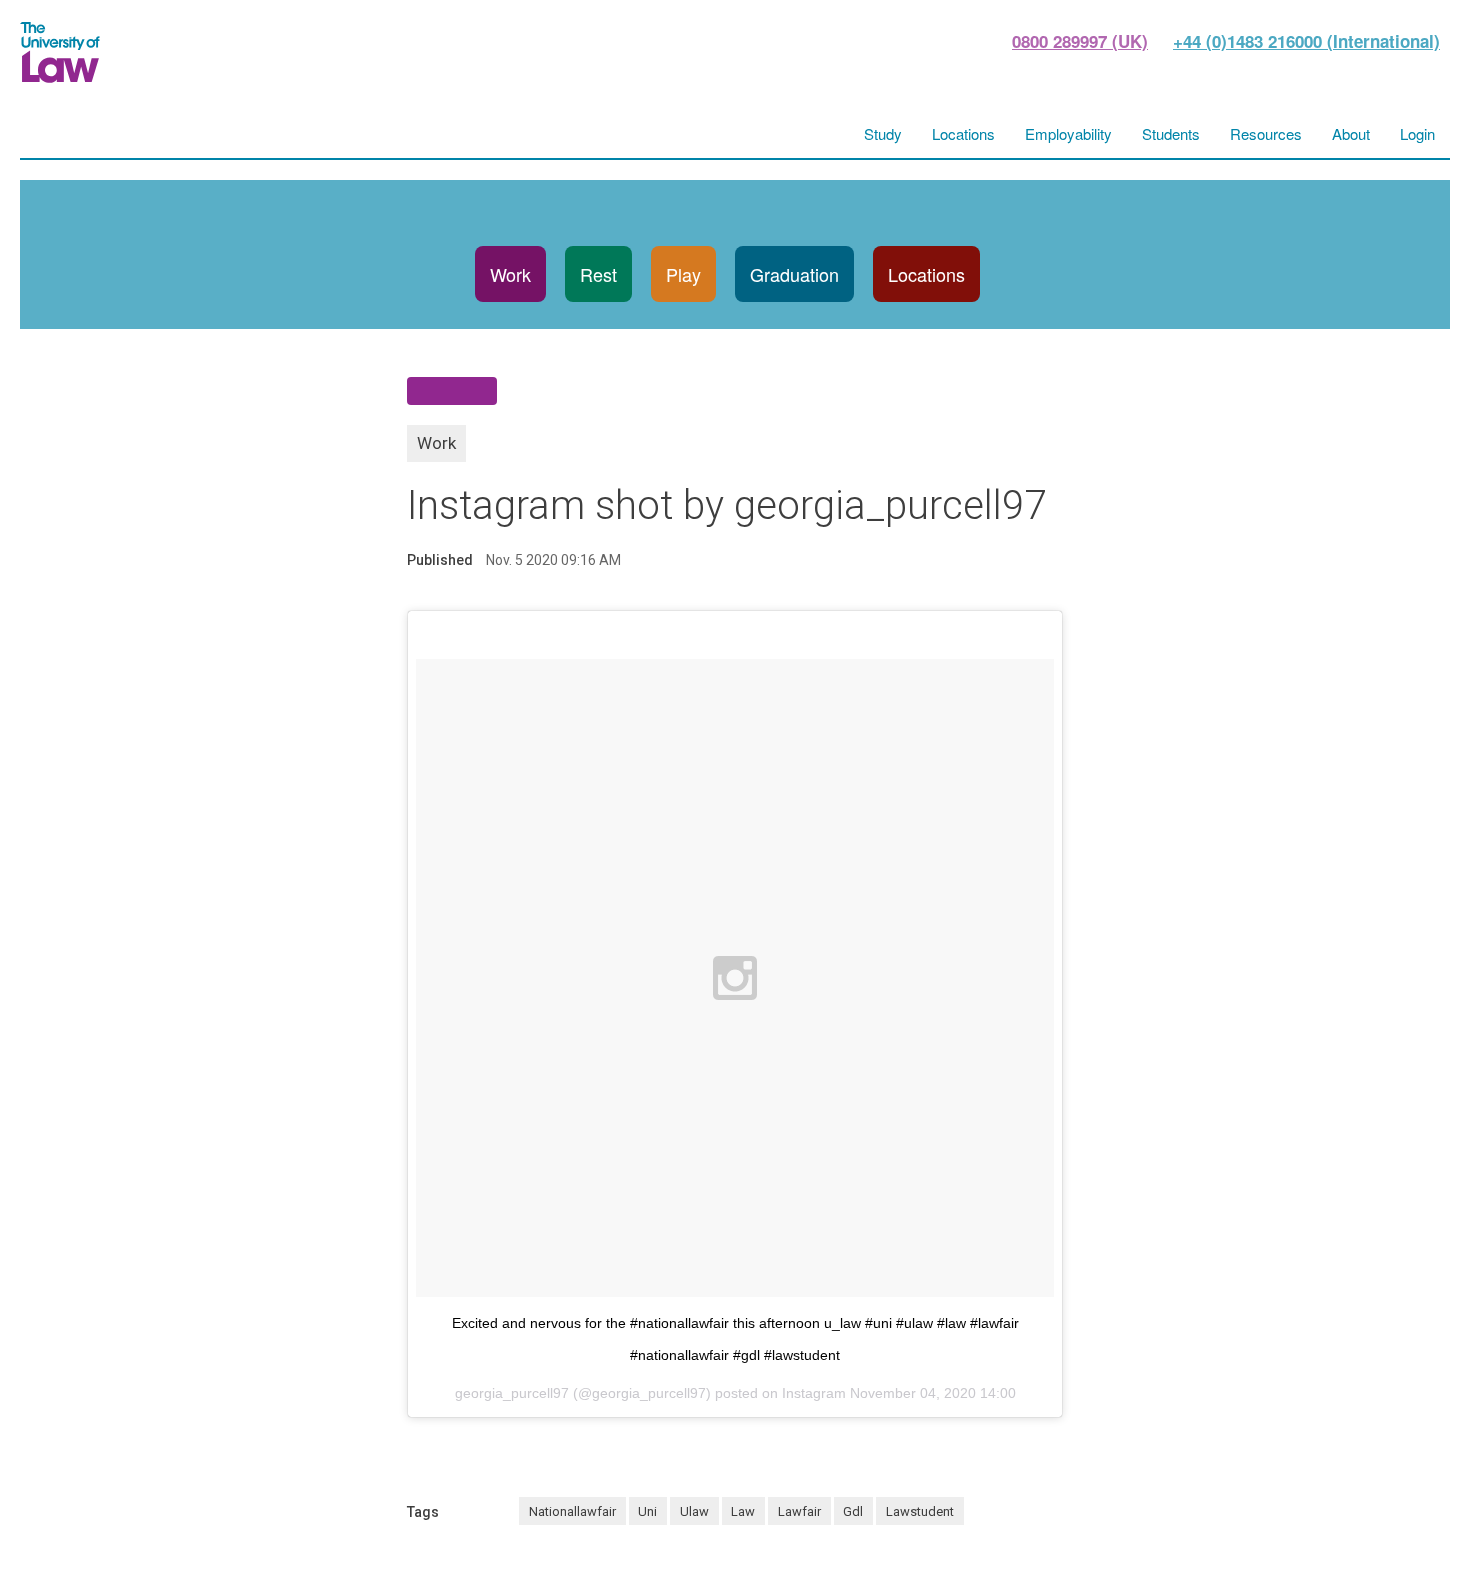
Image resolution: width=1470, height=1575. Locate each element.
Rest (598, 274)
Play (683, 274)
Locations (926, 274)
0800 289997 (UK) (1080, 41)
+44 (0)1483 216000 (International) (1306, 41)
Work (510, 274)
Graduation (794, 274)
